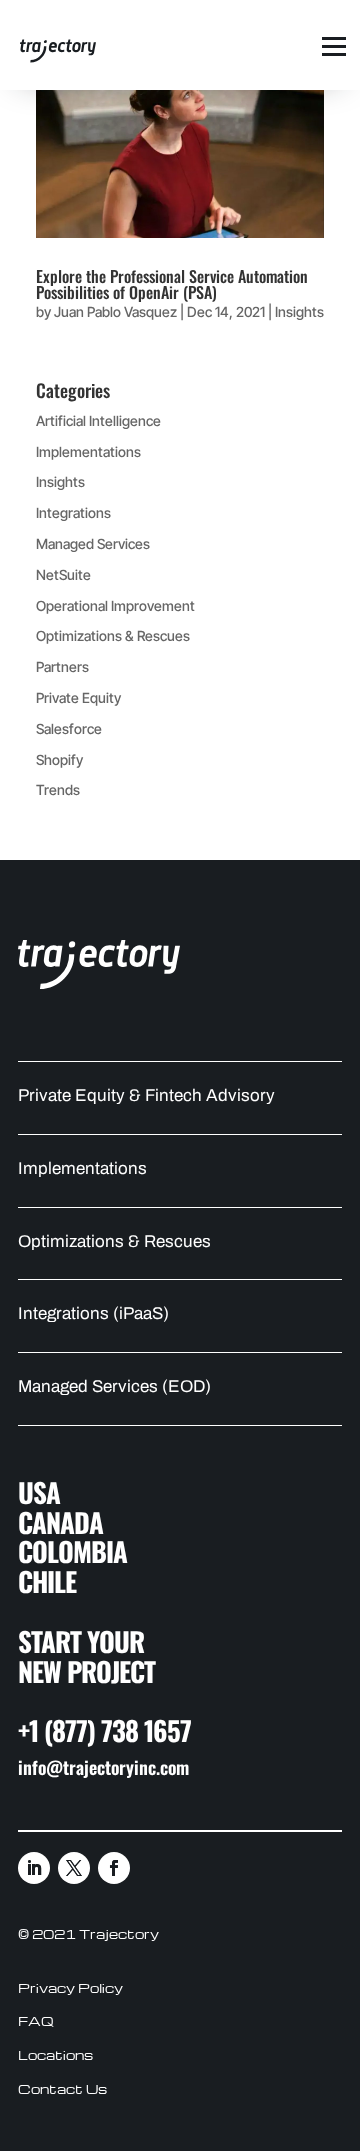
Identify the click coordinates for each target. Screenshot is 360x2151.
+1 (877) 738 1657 (104, 1730)
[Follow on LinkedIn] (34, 1868)
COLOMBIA (72, 1551)
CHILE (47, 1581)
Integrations (73, 512)
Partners (62, 666)
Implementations (88, 451)
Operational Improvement (115, 605)
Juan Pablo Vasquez (115, 311)
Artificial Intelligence (98, 420)
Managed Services (93, 543)
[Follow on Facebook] (114, 1868)
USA (39, 1492)
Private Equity (78, 697)
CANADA (60, 1522)
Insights (299, 311)
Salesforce (69, 728)
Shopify (59, 759)
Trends (58, 789)
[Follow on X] (74, 1868)
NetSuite (63, 574)
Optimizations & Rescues (113, 635)
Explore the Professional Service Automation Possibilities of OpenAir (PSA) (172, 284)
